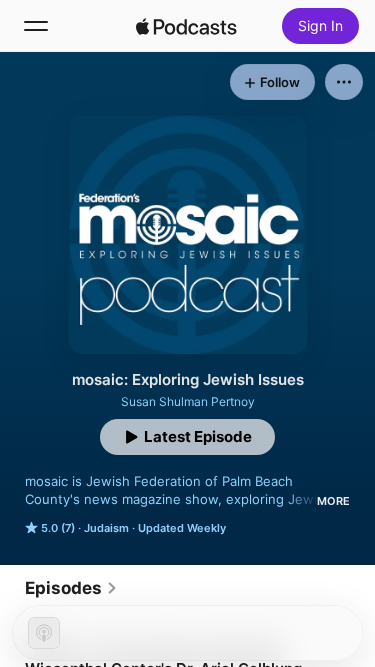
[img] (187, 26)
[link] (71, 588)
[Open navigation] (36, 26)
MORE (333, 501)
